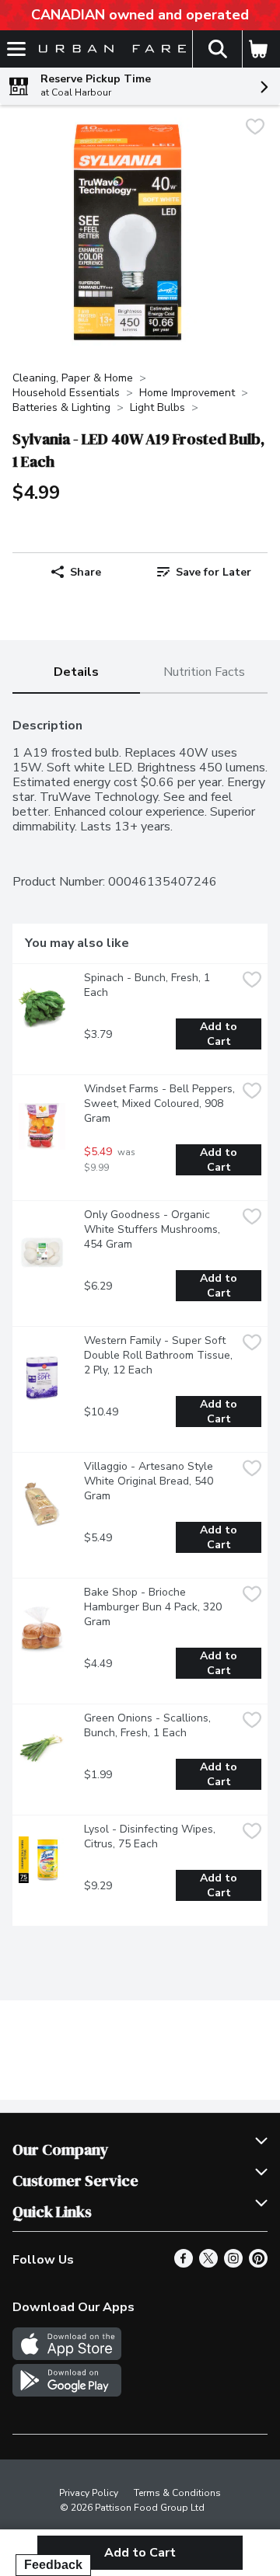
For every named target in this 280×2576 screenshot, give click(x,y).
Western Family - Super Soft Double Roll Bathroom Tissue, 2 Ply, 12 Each (160, 1355)
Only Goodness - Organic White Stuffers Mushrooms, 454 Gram (154, 1229)
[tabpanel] (140, 1316)
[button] (217, 49)
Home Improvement (187, 393)
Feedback (53, 2565)
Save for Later (213, 572)
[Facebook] (184, 2264)
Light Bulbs (157, 407)
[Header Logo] (109, 49)
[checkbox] (255, 129)
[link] (204, 572)
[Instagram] (233, 2264)
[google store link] (67, 2393)
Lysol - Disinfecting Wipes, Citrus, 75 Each (151, 1836)
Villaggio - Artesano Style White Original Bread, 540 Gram (150, 1481)
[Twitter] (208, 2264)
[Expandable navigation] (16, 49)
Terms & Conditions (177, 2493)
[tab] (76, 673)
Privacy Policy (89, 2493)
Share (86, 572)
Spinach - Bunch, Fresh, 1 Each (149, 985)
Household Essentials (66, 393)
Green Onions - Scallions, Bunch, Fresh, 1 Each (149, 1725)
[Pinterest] (258, 2264)
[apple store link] (67, 2356)
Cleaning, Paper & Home (73, 378)
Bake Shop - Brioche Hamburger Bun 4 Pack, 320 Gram (154, 1607)
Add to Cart (220, 1034)
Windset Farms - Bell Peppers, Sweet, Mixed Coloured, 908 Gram (160, 1104)
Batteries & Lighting (61, 407)
